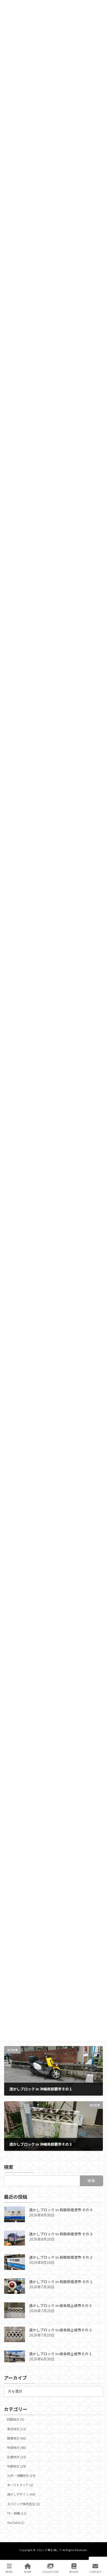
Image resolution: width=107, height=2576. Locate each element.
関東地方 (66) (16, 2438)
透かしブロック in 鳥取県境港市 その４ (61, 2210)
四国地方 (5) (16, 2420)
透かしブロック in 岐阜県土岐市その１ (61, 2354)
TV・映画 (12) (17, 2513)
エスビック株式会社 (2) (23, 2504)
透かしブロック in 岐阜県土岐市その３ (61, 2306)
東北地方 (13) (16, 2429)
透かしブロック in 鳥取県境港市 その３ (61, 2234)
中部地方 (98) (16, 2448)
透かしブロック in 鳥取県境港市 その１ (61, 2282)
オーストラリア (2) (20, 2485)
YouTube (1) (16, 2523)
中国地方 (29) (16, 2466)
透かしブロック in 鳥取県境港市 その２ (61, 2257)
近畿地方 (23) (16, 2457)
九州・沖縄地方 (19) (21, 2476)
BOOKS (74, 2572)
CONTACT (95, 2572)
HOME (28, 2572)
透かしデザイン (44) (21, 2495)
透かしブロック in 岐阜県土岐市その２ (61, 2330)
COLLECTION (50, 2572)
